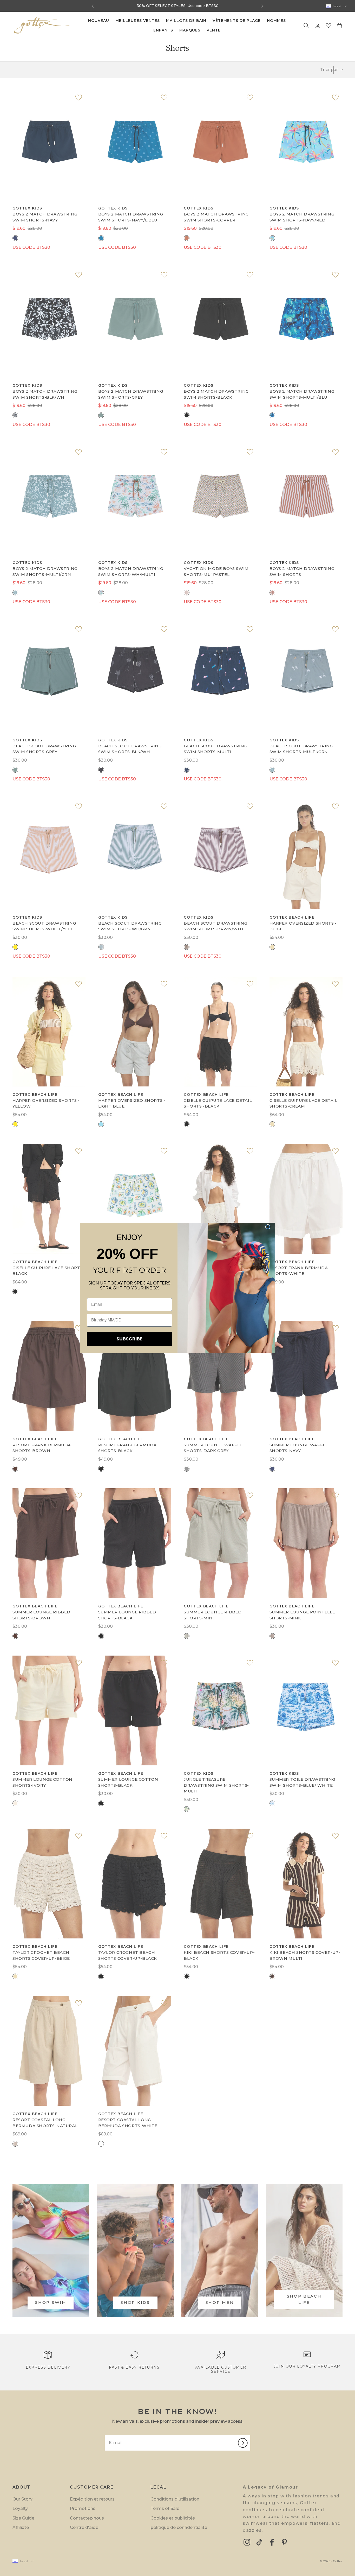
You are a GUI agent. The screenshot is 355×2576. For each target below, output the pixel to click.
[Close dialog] (268, 1227)
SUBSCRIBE (129, 1339)
